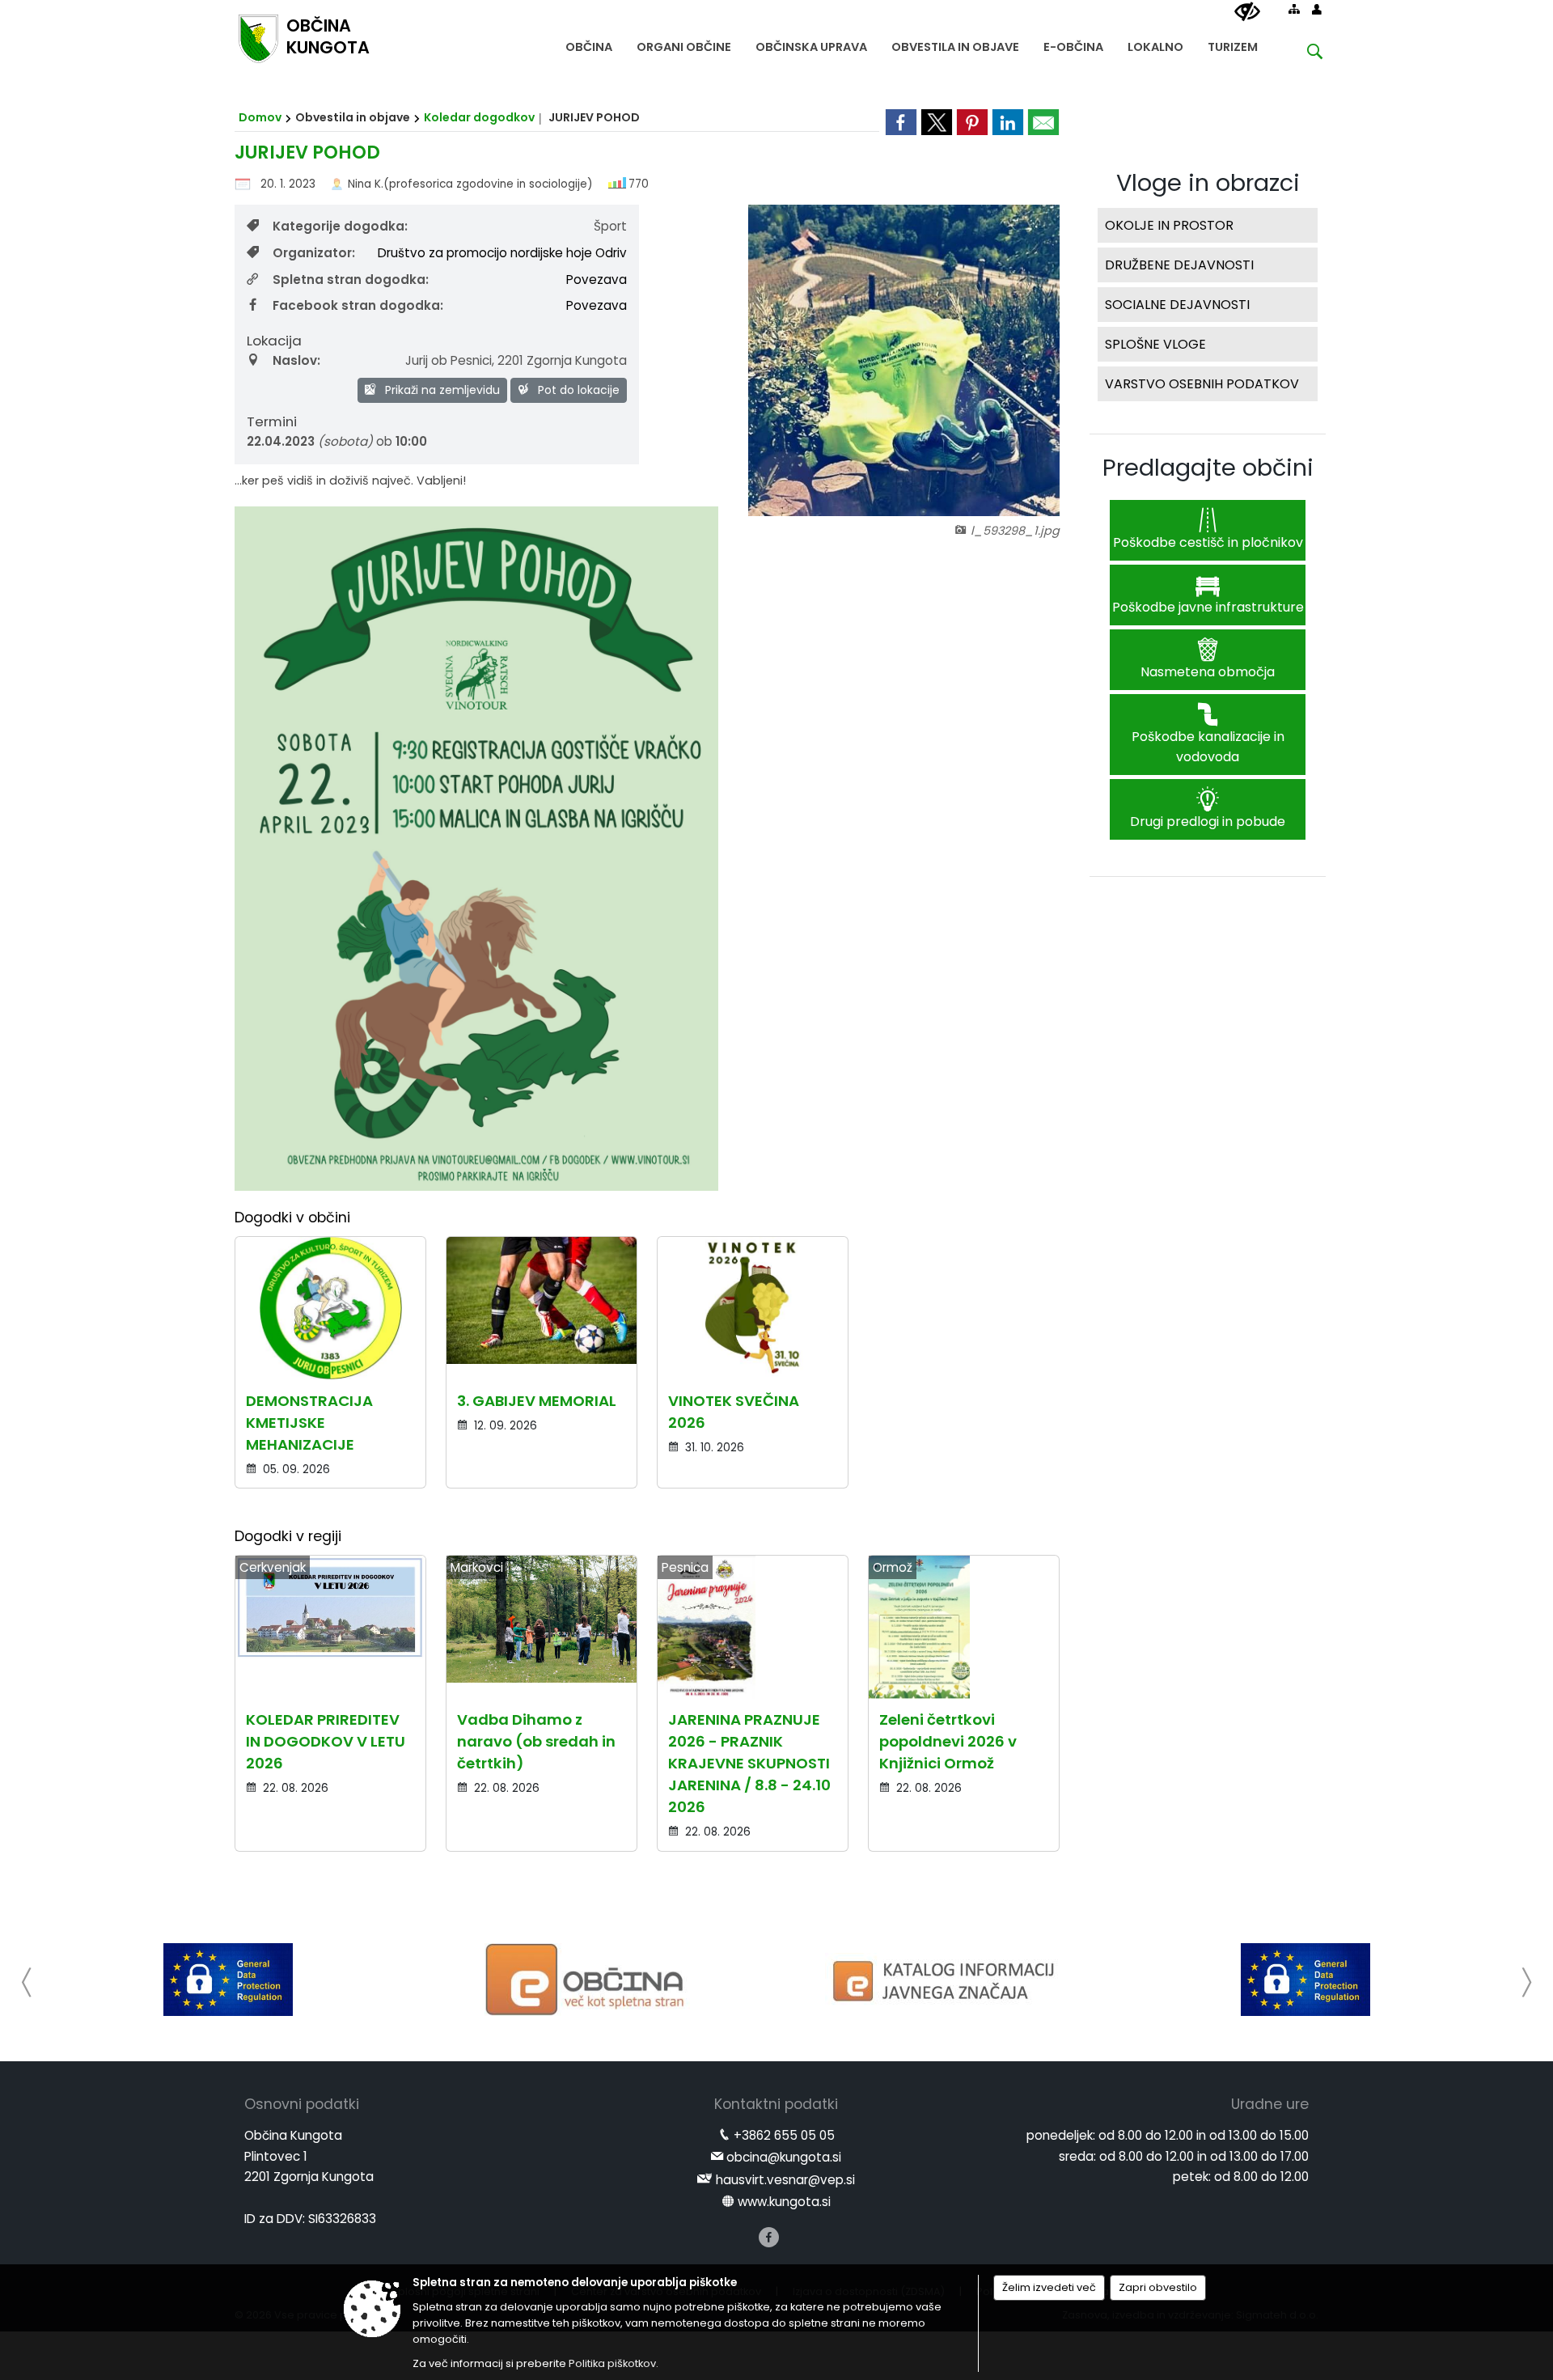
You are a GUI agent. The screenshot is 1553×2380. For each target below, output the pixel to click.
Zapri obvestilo (1158, 2287)
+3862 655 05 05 (784, 2135)
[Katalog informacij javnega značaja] (946, 1980)
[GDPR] (228, 1980)
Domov (260, 117)
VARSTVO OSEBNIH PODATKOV (1202, 384)
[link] (901, 122)
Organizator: (314, 253)
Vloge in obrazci (1208, 183)
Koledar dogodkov (479, 117)
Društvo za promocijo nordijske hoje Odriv (502, 253)
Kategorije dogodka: (340, 226)
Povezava (597, 280)
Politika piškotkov (612, 2363)
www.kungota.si (784, 2202)
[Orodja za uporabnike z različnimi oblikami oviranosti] (1247, 12)
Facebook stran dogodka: (358, 305)
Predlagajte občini (1208, 468)
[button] (27, 1982)
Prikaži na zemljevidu (441, 390)
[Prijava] (1317, 9)
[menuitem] (589, 43)
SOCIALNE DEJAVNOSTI (1177, 305)
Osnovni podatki (302, 2104)
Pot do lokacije (577, 390)
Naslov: (296, 360)
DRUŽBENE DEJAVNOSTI (1179, 265)
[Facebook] (769, 2237)
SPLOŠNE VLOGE (1155, 344)
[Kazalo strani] (1294, 9)
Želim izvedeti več (1049, 2287)
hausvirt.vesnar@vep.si (785, 2180)
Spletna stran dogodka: (351, 280)
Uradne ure (1270, 2104)
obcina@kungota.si (784, 2157)
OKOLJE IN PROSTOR (1169, 225)
